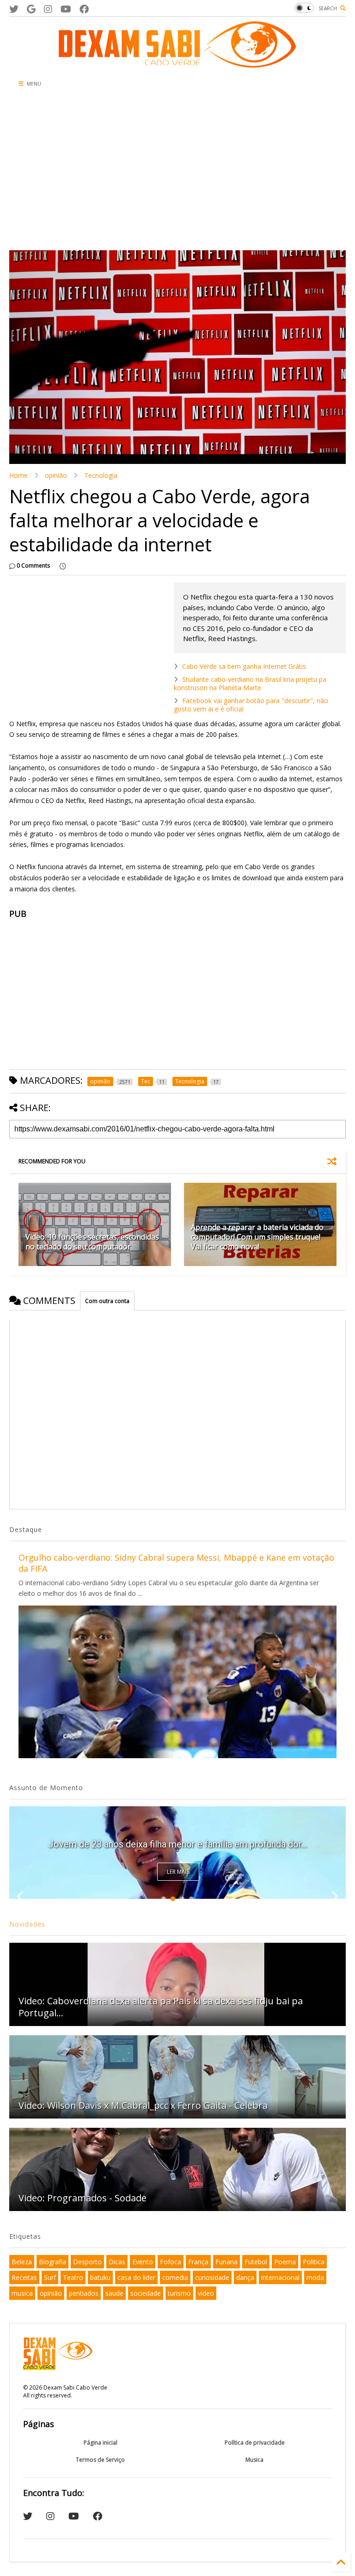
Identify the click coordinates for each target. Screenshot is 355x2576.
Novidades (27, 1924)
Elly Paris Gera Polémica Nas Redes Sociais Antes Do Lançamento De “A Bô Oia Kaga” (177, 1839)
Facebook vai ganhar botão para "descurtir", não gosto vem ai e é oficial (251, 705)
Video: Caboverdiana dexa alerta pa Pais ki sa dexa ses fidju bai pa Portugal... (161, 2007)
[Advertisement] (122, 172)
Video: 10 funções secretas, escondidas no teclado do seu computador (92, 1242)
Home (18, 475)
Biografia (52, 2262)
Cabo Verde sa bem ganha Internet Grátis (244, 666)
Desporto (87, 2262)
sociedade (146, 2293)
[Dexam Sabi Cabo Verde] (177, 63)
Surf (50, 2277)
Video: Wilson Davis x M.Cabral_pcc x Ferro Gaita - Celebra (143, 2105)
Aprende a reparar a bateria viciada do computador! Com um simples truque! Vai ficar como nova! (257, 1237)
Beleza (22, 2262)
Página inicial (101, 2443)
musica (22, 2293)
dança (245, 2277)
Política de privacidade (255, 2443)
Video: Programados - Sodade (83, 2198)
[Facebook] (84, 9)
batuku (100, 2277)
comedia (175, 2277)
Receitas (24, 2277)
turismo (179, 2293)
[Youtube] (66, 9)
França (198, 2262)
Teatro (73, 2277)
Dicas (117, 2262)
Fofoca (171, 2262)
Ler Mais (178, 1872)
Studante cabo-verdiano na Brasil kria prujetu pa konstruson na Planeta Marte (250, 683)
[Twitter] (14, 9)
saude (114, 2293)
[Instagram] (48, 9)
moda (315, 2277)
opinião (56, 475)
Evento (143, 2262)
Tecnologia (101, 475)
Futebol (256, 2262)
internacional (280, 2277)
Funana (226, 2262)
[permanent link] (63, 566)
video (206, 2293)
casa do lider (136, 2277)
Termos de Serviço (100, 2460)
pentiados (84, 2293)
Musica (254, 2460)
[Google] (31, 9)
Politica (314, 2262)
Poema (285, 2262)
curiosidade (212, 2277)
